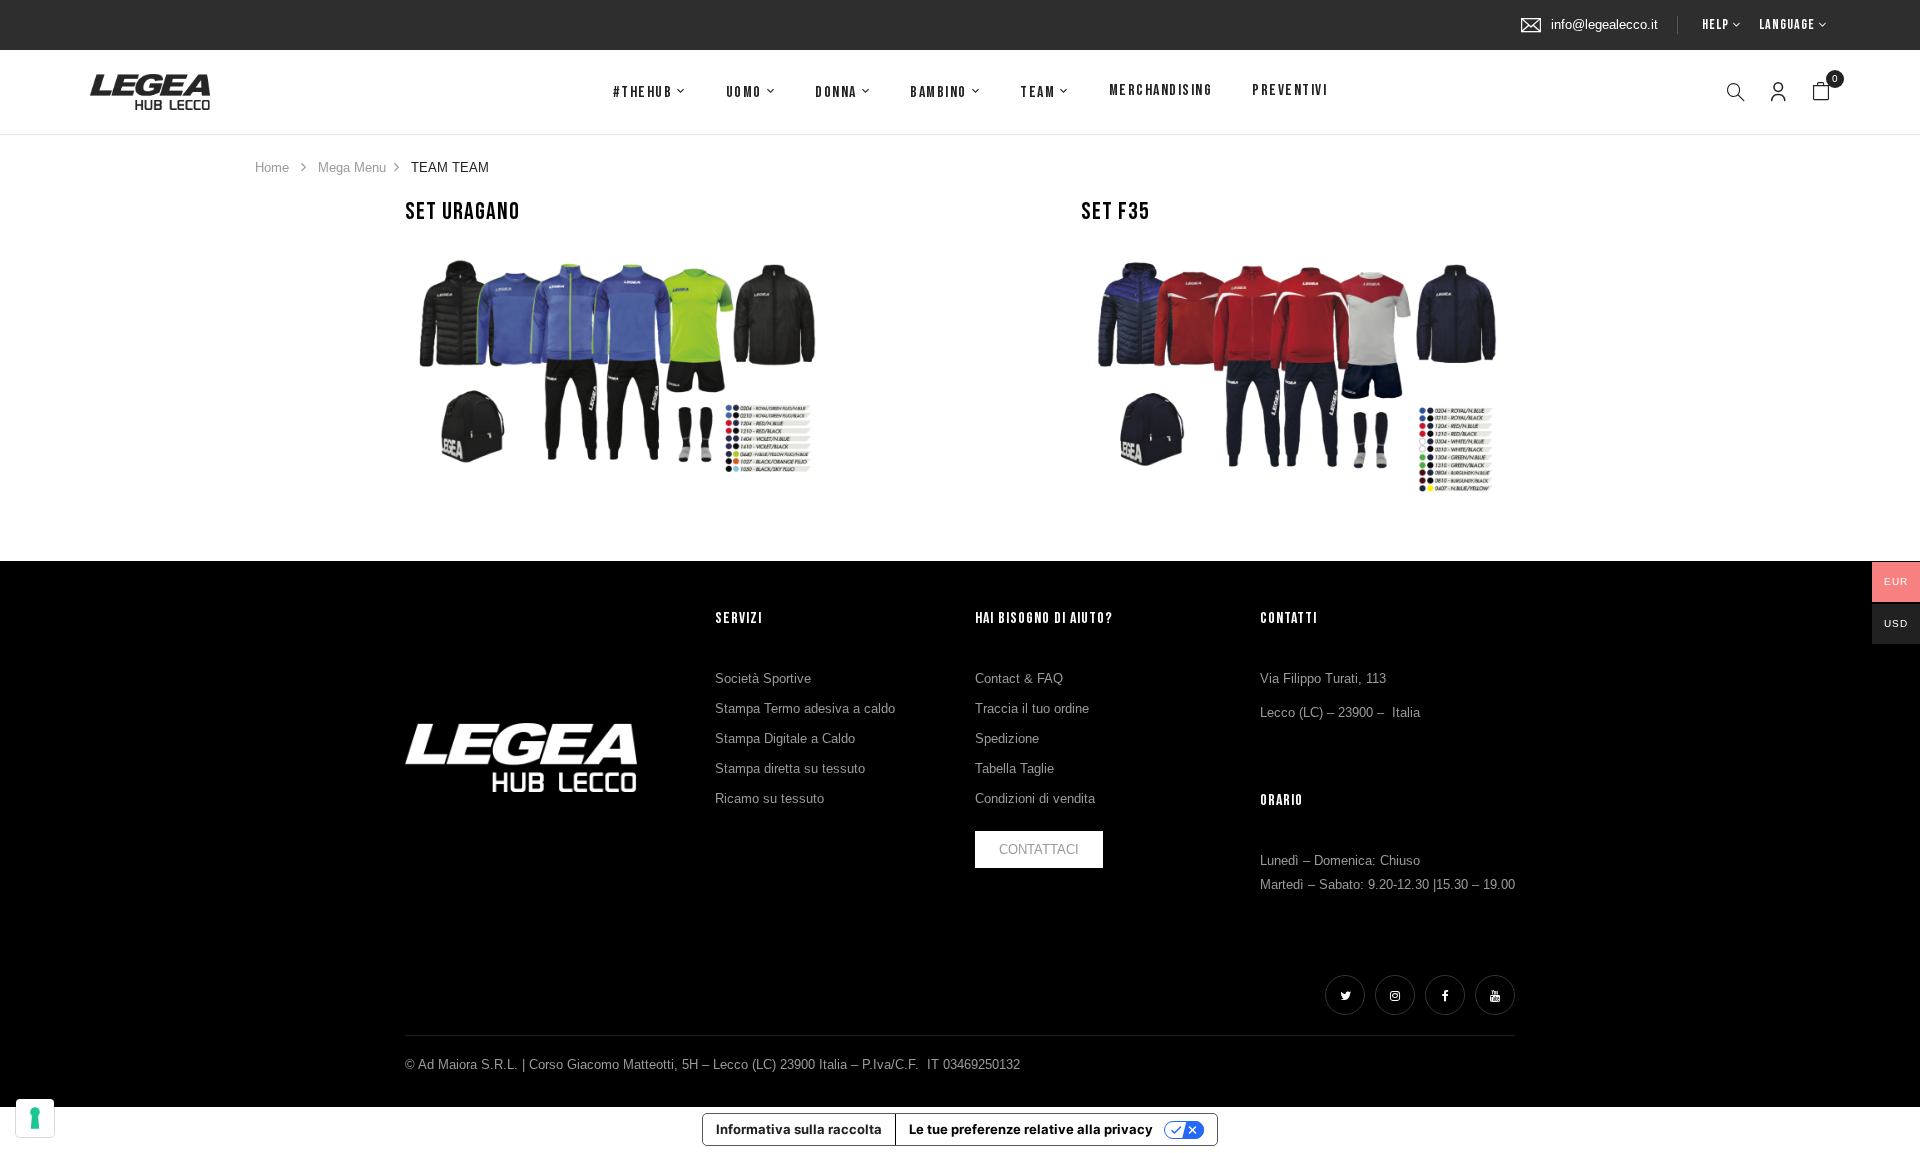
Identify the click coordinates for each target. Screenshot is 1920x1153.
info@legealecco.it (1604, 24)
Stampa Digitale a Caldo (785, 738)
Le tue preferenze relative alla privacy (1031, 1129)
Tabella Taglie (1014, 768)
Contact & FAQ (1019, 678)
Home (272, 167)
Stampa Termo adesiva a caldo (805, 708)
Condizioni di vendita (1035, 798)
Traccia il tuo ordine (1032, 708)
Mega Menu (352, 167)
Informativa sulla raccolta (799, 1129)
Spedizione (1007, 738)
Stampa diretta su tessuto (790, 768)
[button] (1821, 92)
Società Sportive (763, 678)
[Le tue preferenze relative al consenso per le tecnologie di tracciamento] (35, 1118)
